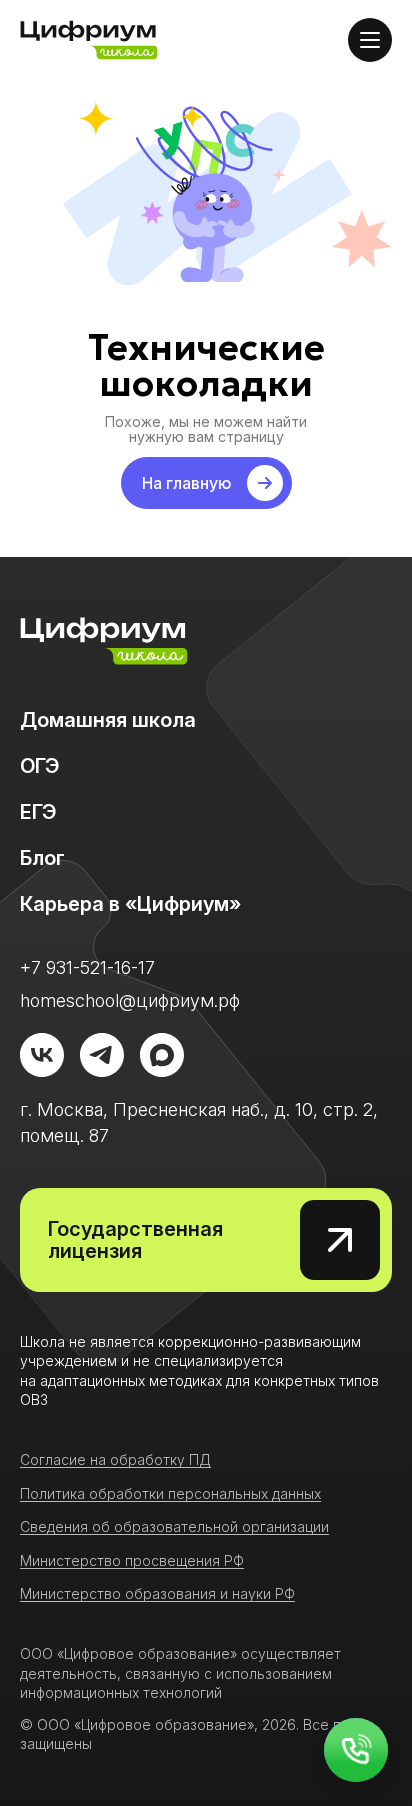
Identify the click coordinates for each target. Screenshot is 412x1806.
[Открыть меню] (370, 40)
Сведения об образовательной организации (174, 1526)
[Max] (162, 1055)
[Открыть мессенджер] (356, 1750)
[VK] (42, 1055)
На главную (186, 483)
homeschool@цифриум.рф (130, 1000)
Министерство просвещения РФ (132, 1560)
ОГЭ (39, 766)
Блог (42, 858)
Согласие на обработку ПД (115, 1459)
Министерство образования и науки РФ (157, 1593)
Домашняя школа (108, 720)
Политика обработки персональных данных (170, 1493)
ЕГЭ (38, 812)
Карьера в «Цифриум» (130, 904)
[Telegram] (102, 1055)
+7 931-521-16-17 (87, 967)
